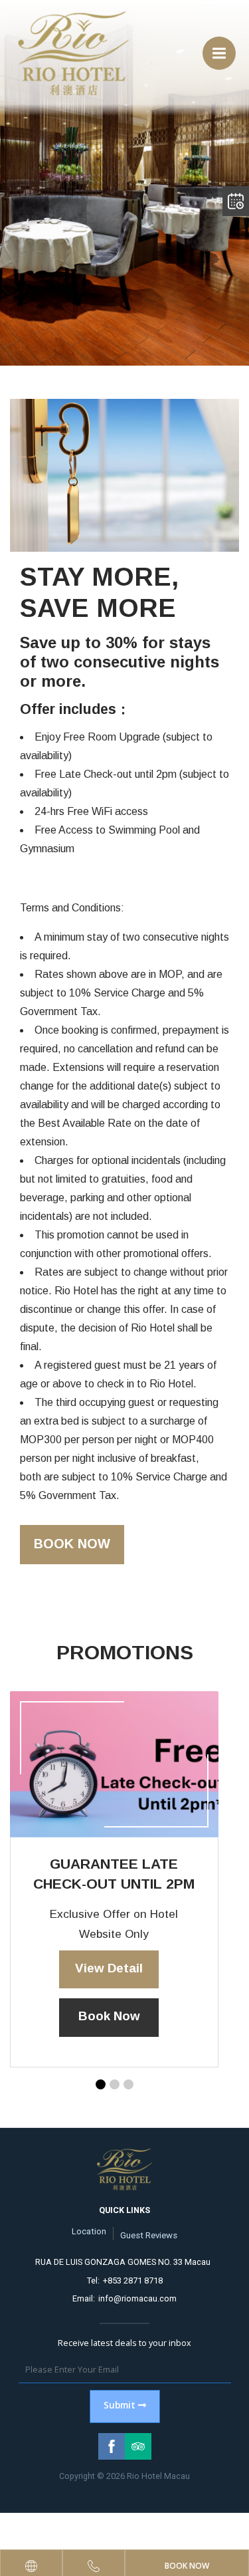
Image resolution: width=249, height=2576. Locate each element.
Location (89, 2231)
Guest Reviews (149, 2235)
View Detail (109, 1968)
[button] (101, 2084)
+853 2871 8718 (133, 2281)
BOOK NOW (72, 1544)
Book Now (109, 2016)
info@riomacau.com (137, 2298)
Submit (120, 2405)
